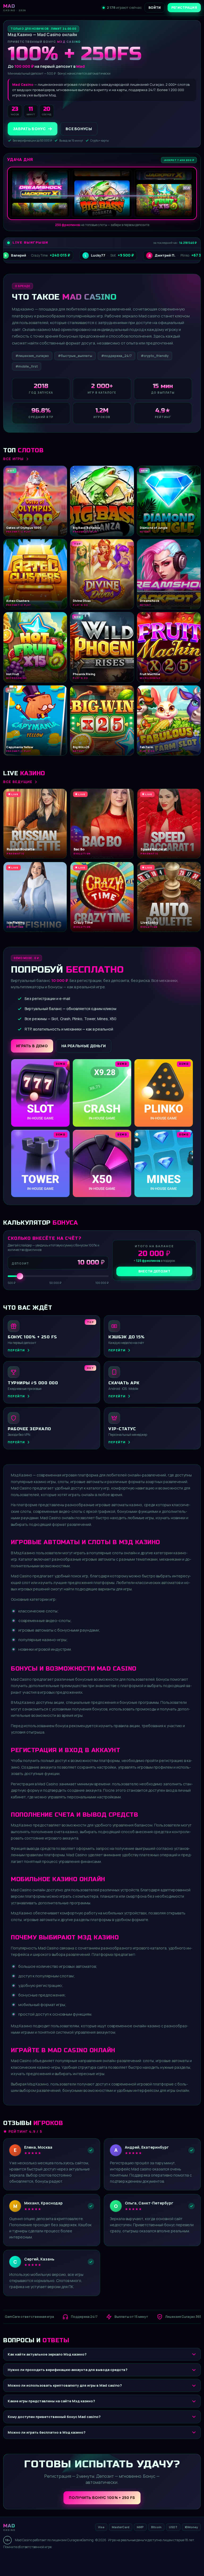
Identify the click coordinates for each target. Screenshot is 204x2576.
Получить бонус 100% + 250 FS (102, 2498)
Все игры (14, 459)
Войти (155, 8)
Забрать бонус (29, 129)
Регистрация (184, 8)
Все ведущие (18, 782)
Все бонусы (79, 129)
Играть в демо (32, 1046)
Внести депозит (154, 1271)
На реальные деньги (84, 1046)
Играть (83, 2561)
